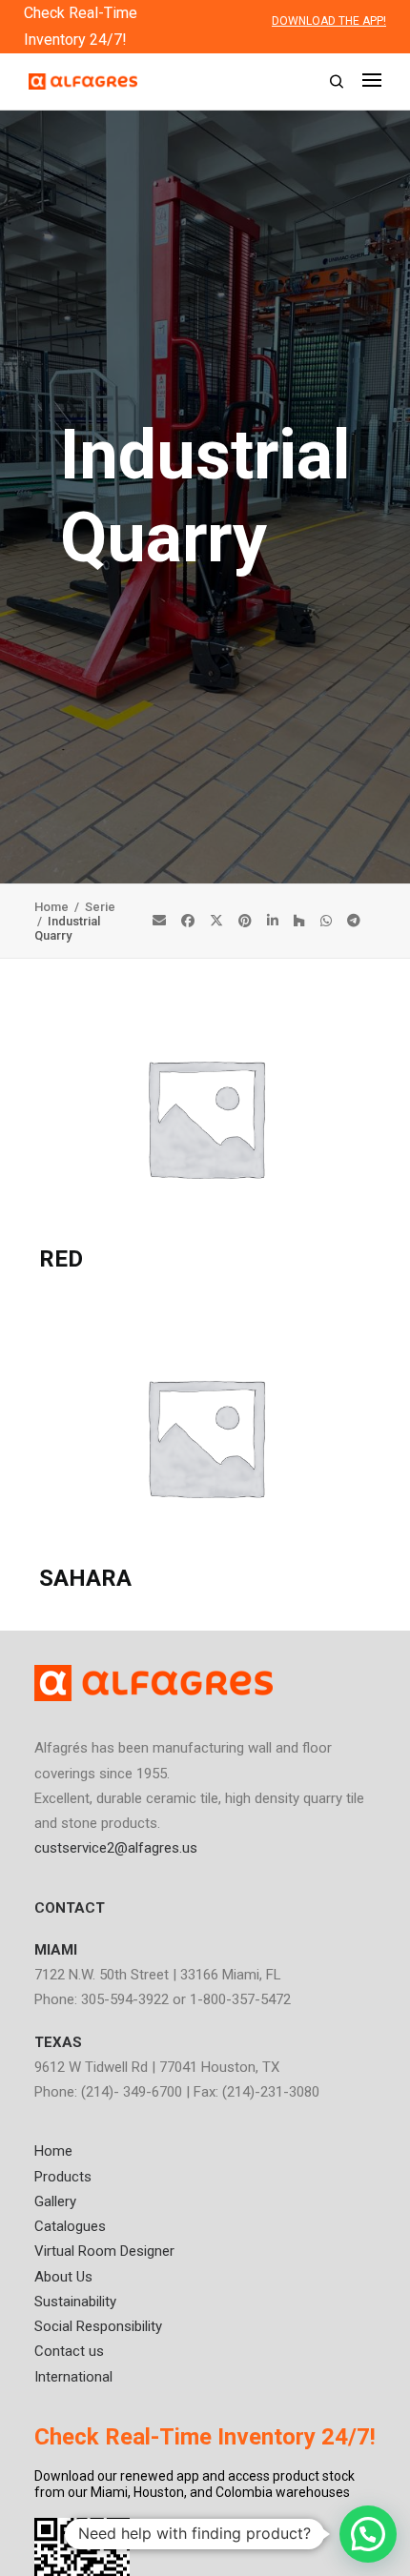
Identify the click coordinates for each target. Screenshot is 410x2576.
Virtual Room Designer (104, 2251)
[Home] (154, 1683)
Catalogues (70, 2226)
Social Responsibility (98, 2326)
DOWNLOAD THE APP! (329, 21)
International (73, 2377)
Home (53, 907)
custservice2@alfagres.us (116, 1848)
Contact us (69, 2351)
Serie (100, 907)
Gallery (55, 2201)
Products (63, 2177)
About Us (63, 2277)
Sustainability (75, 2302)
